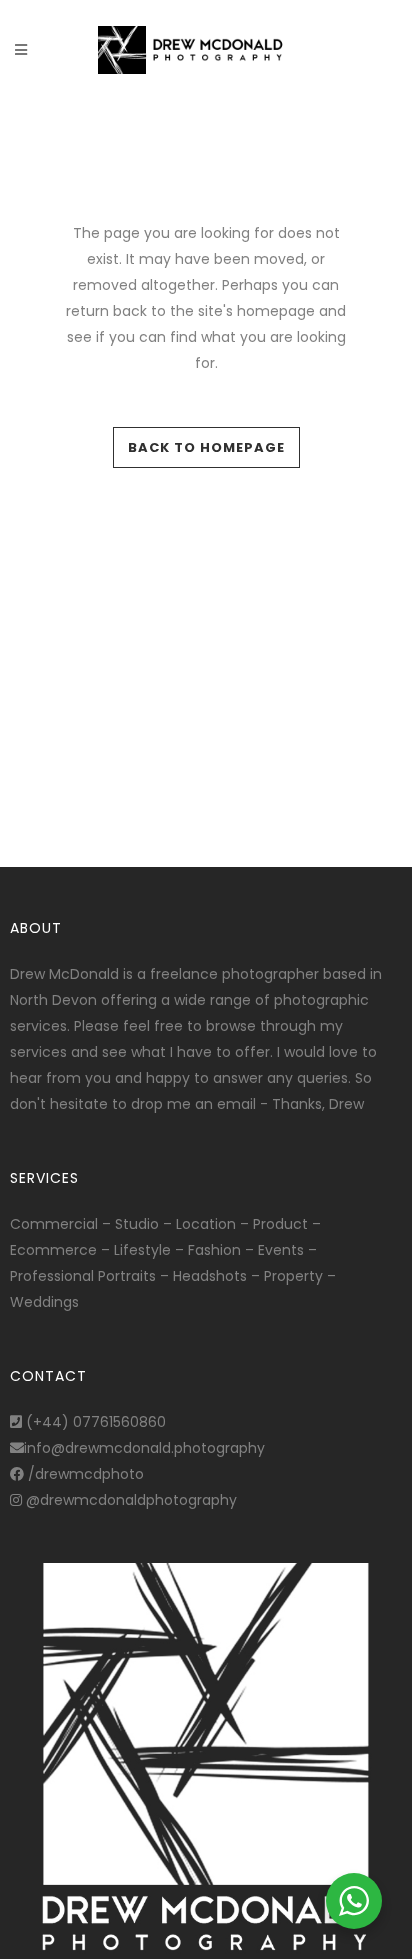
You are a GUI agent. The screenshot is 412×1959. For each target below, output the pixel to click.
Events (281, 1250)
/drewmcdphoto (84, 1474)
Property (293, 1276)
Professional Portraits (83, 1276)
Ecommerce (53, 1250)
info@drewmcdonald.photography (144, 1448)
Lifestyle (142, 1250)
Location (206, 1224)
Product (280, 1224)
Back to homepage (206, 447)
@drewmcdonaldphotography (129, 1500)
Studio (137, 1224)
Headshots (210, 1276)
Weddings (44, 1302)
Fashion (214, 1250)
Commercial (54, 1224)
